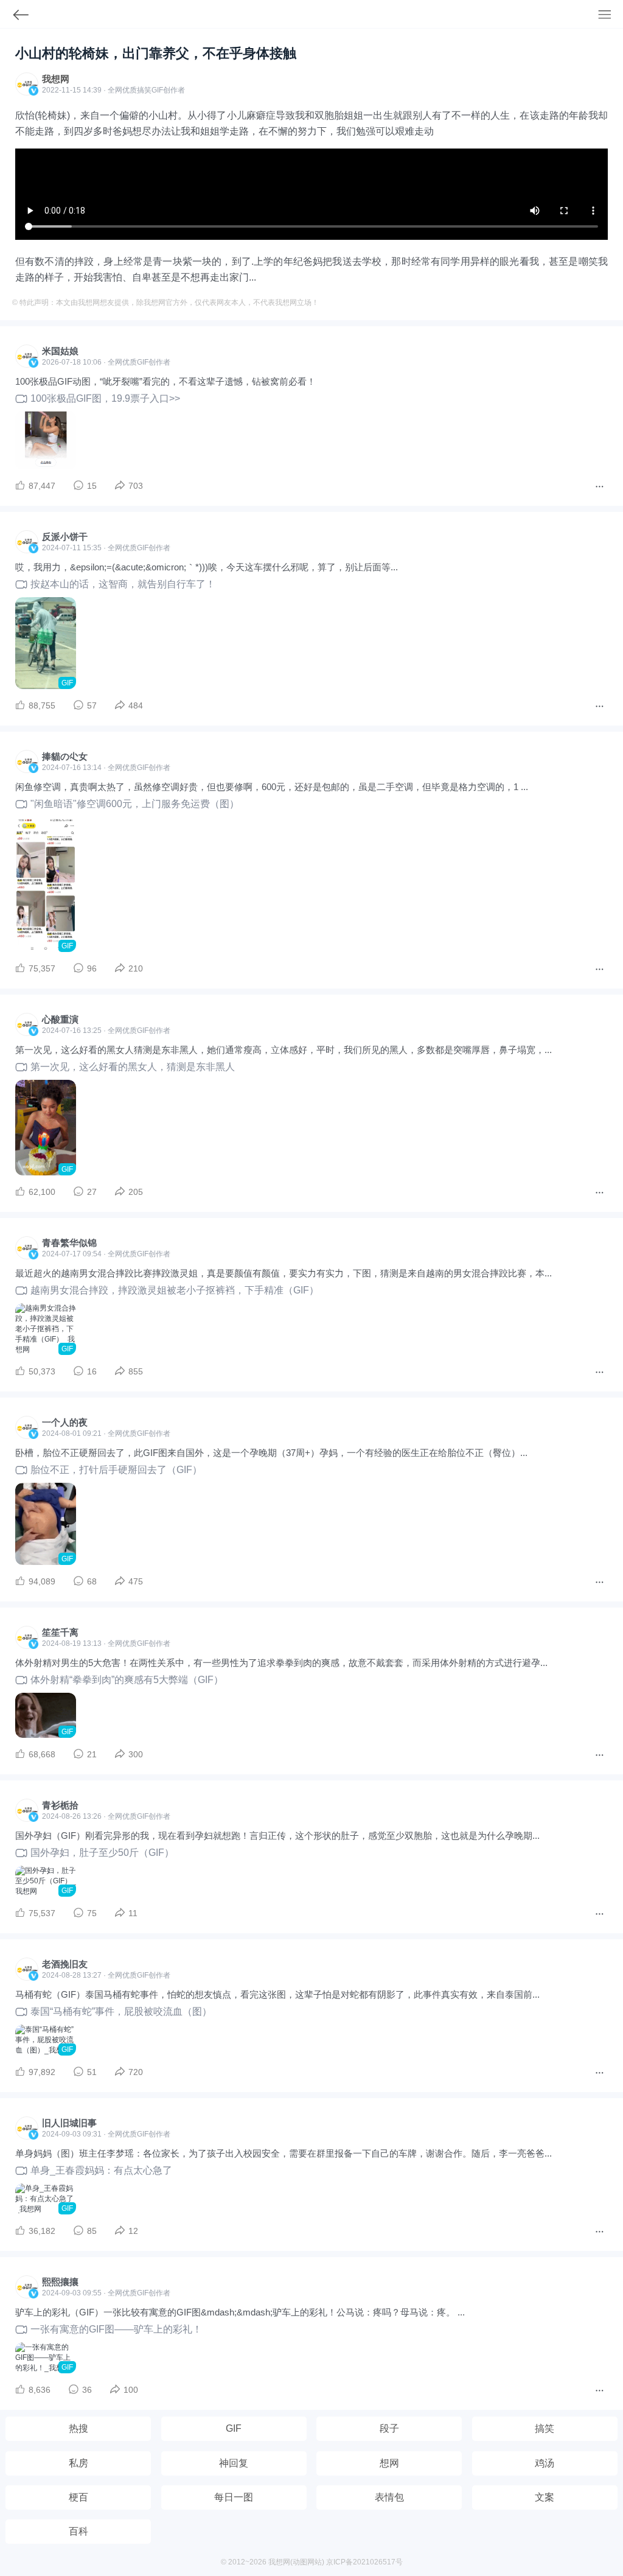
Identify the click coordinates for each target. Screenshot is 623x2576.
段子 (389, 2428)
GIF (157, 90)
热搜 (78, 2428)
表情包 (389, 2497)
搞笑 (545, 2428)
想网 (389, 2463)
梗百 (78, 2497)
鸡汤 (545, 2463)
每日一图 (234, 2497)
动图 (300, 2562)
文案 (545, 2497)
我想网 (56, 79)
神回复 (234, 2463)
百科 (78, 2531)
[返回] (15, 17)
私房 (78, 2463)
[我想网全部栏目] (611, 16)
